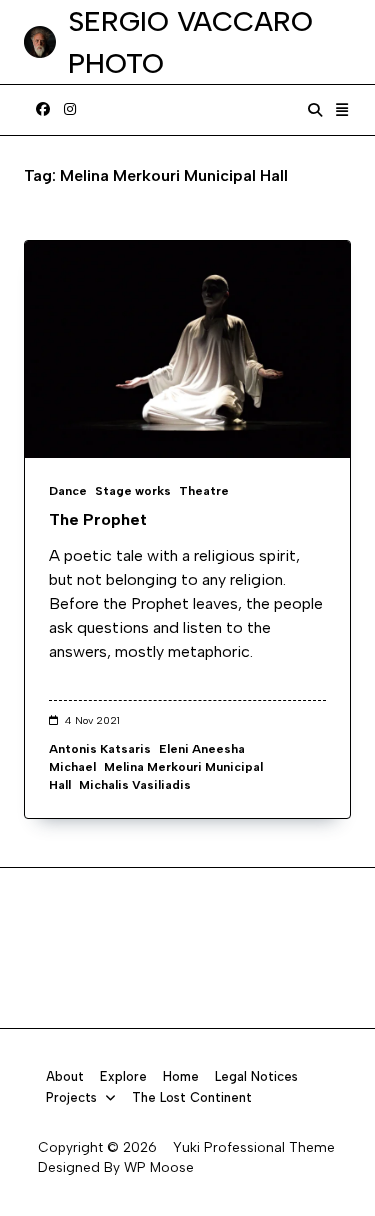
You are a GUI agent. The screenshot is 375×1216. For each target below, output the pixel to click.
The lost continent (192, 1097)
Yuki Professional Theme (254, 1147)
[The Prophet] (187, 349)
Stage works (133, 491)
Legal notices (256, 1076)
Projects (71, 1097)
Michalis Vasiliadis (135, 785)
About (65, 1076)
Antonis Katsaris (100, 749)
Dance (68, 491)
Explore (123, 1076)
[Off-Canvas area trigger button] (343, 110)
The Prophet (98, 519)
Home (181, 1076)
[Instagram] (70, 110)
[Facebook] (43, 110)
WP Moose (159, 1167)
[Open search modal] (315, 110)
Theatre (204, 491)
